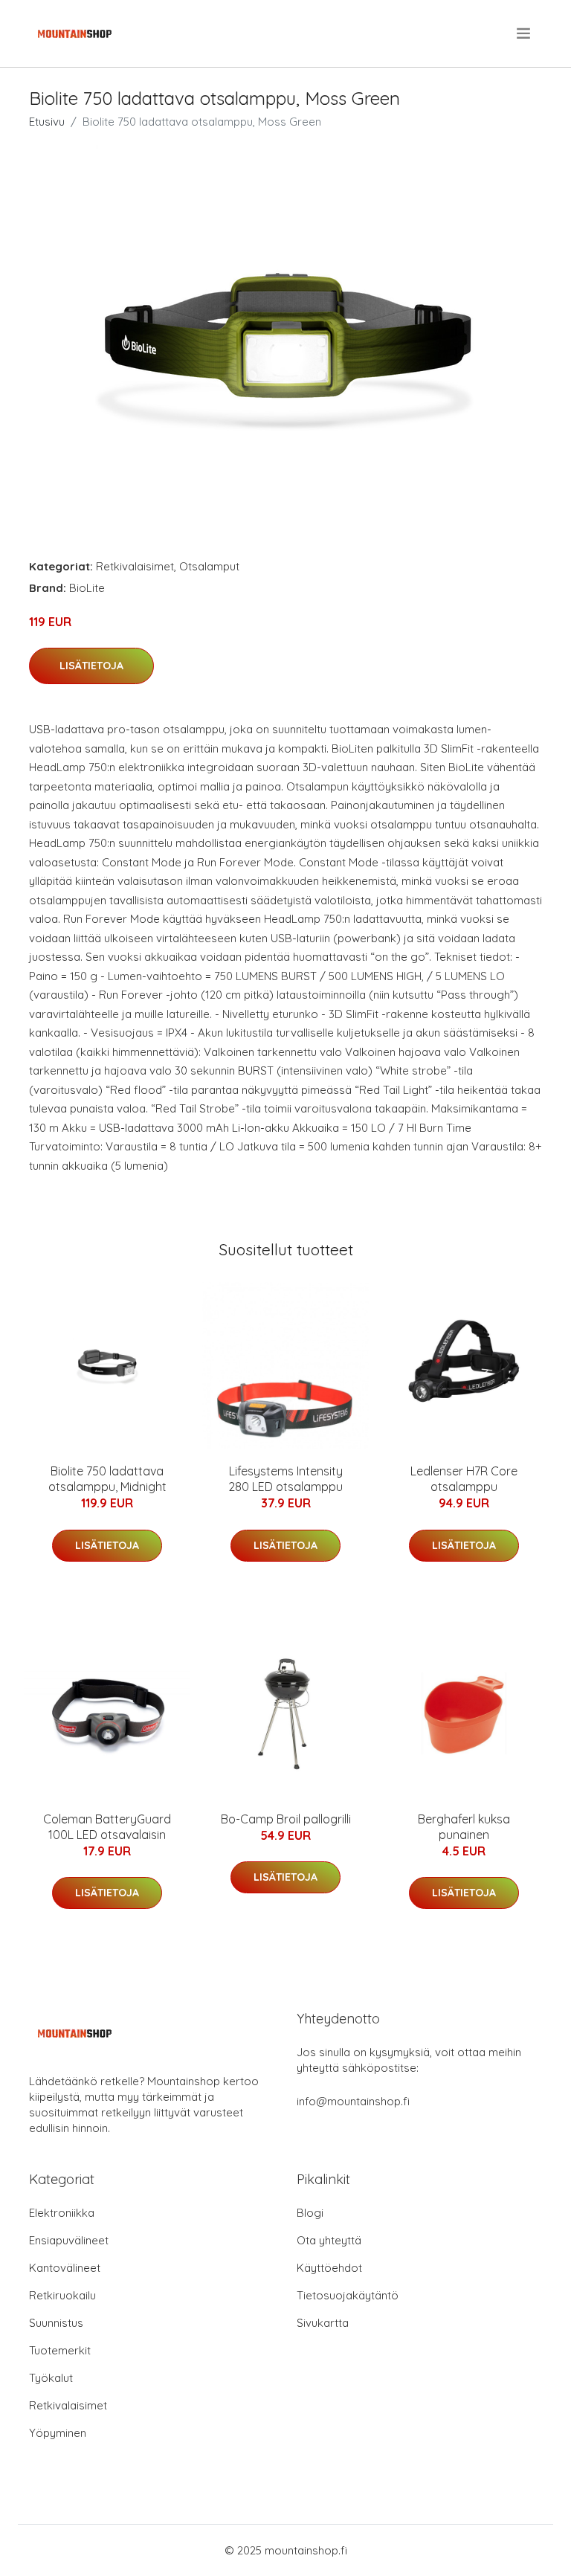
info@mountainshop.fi (353, 2101)
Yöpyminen (58, 2433)
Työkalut (51, 2378)
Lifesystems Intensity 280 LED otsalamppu (285, 1479)
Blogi (310, 2213)
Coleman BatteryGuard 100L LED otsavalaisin (107, 1827)
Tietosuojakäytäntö (348, 2295)
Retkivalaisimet (135, 566)
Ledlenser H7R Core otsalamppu (464, 1479)
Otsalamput (209, 566)
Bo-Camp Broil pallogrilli (286, 1819)
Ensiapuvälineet (69, 2240)
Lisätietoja (91, 666)
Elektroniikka (62, 2213)
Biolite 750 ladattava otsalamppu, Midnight (107, 1479)
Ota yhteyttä (329, 2240)
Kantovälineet (65, 2268)
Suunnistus (56, 2323)
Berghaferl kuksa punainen (464, 1827)
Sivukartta (323, 2323)
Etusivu (47, 122)
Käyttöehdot (329, 2268)
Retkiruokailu (62, 2295)
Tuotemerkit (60, 2350)
